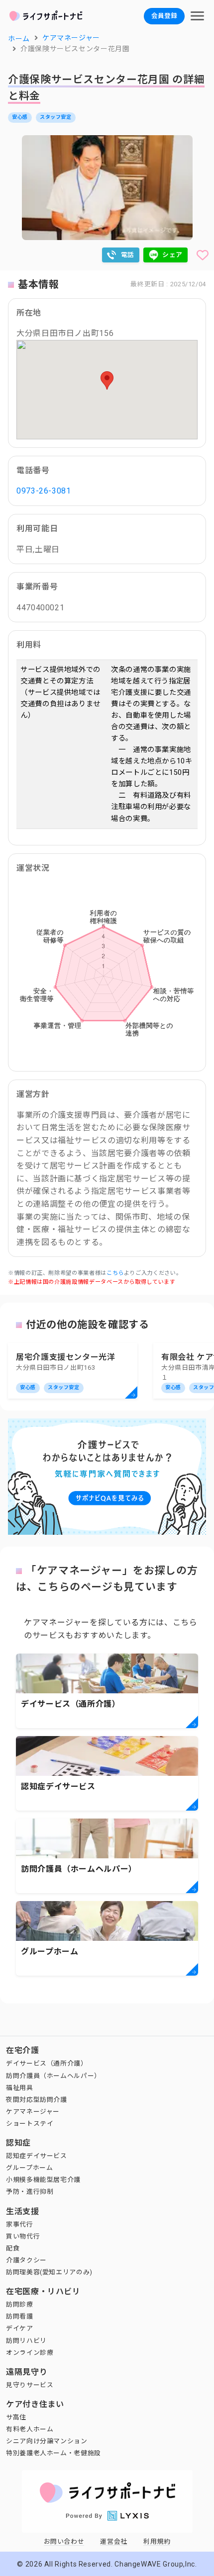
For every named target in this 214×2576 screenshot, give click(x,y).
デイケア (20, 2328)
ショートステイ (30, 2123)
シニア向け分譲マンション (47, 2441)
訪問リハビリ (26, 2341)
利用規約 (157, 2541)
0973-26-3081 (44, 491)
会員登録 (164, 16)
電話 (128, 255)
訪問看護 (20, 2316)
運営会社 (114, 2541)
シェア (172, 255)
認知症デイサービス (37, 2156)
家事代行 (20, 2224)
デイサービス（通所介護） (47, 2063)
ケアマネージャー (33, 2112)
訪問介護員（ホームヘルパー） (53, 2076)
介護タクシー (26, 2260)
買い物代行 (23, 2236)
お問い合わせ (64, 2541)
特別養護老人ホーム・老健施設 (53, 2453)
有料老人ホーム (30, 2429)
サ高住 (16, 2417)
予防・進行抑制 (30, 2192)
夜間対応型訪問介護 (37, 2100)
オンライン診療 (30, 2353)
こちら (115, 1273)
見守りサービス (30, 2385)
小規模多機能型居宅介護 (43, 2180)
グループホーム (29, 2168)
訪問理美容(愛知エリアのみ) (49, 2272)
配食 (13, 2248)
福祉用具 (20, 2088)
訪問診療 (20, 2304)
